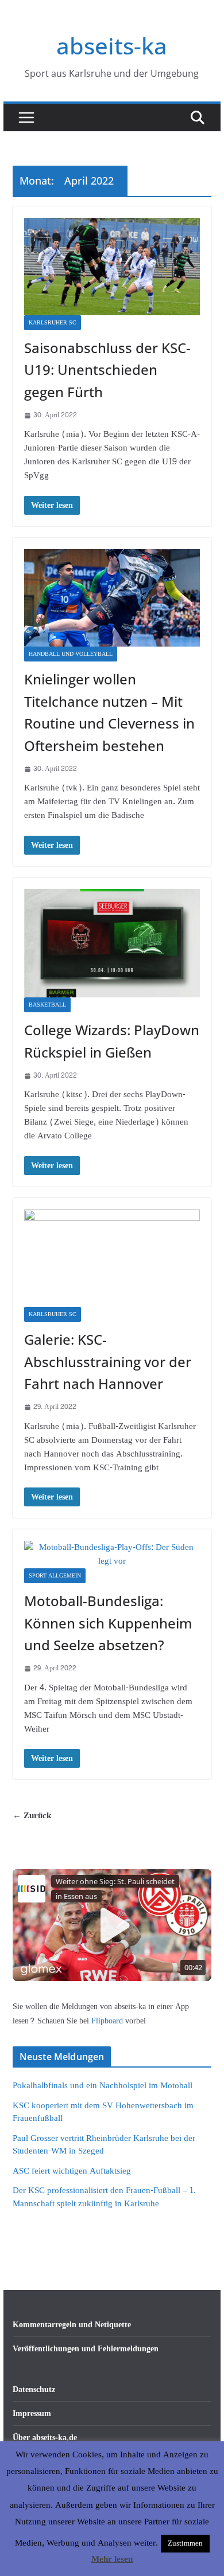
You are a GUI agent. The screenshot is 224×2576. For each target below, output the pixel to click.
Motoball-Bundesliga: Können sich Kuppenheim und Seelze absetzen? (108, 1623)
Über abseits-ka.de (45, 2438)
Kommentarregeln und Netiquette (72, 2325)
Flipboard (108, 2021)
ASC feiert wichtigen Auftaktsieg (72, 2171)
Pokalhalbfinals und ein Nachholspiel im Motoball (103, 2086)
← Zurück (32, 1816)
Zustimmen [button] (185, 2543)
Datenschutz (34, 2389)
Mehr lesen (112, 2559)
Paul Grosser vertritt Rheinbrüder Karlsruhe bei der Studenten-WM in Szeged (104, 2145)
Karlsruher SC (53, 323)
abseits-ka (112, 46)
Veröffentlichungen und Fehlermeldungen (86, 2349)
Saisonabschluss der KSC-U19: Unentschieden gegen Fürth (107, 370)
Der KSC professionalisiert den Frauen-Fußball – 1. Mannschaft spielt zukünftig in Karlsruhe (104, 2197)
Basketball (47, 1005)
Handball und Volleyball (71, 654)
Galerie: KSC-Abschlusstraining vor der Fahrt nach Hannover (108, 1361)
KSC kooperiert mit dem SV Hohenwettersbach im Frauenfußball (103, 2112)
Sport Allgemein (55, 1576)
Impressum (32, 2413)
